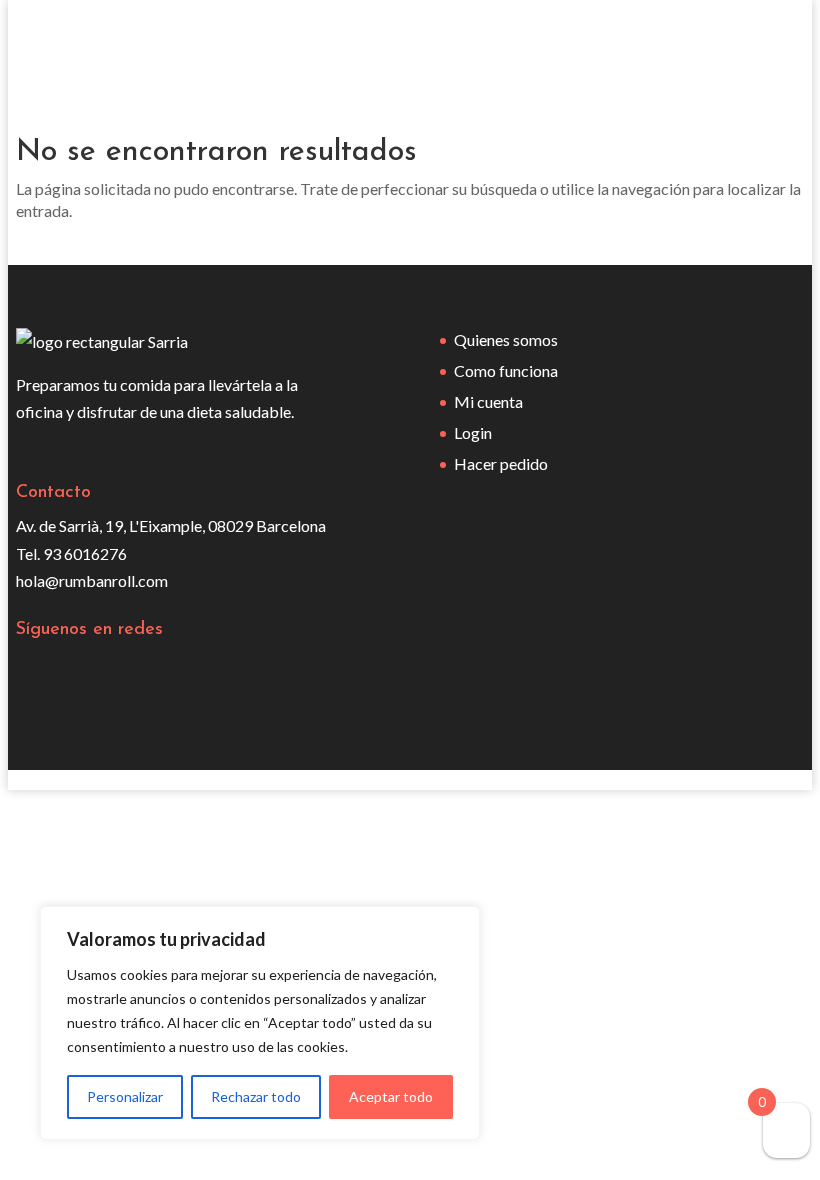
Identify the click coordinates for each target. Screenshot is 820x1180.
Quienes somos (506, 339)
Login (473, 432)
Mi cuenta (488, 401)
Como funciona (506, 370)
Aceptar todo (391, 1096)
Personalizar (125, 1096)
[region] (260, 1023)
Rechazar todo (256, 1096)
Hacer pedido (501, 463)
